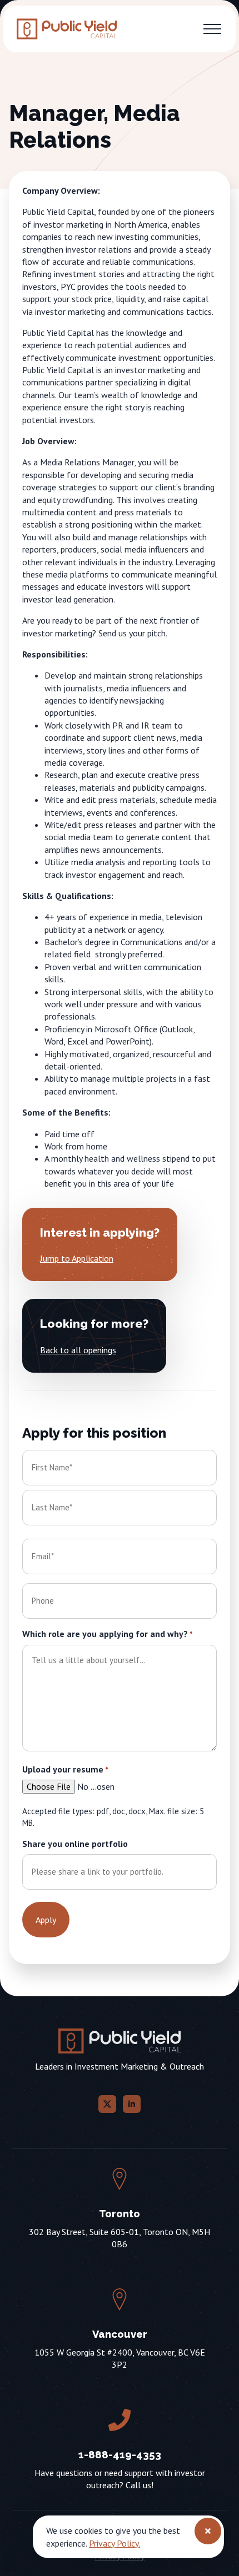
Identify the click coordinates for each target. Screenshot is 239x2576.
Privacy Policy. (114, 2543)
